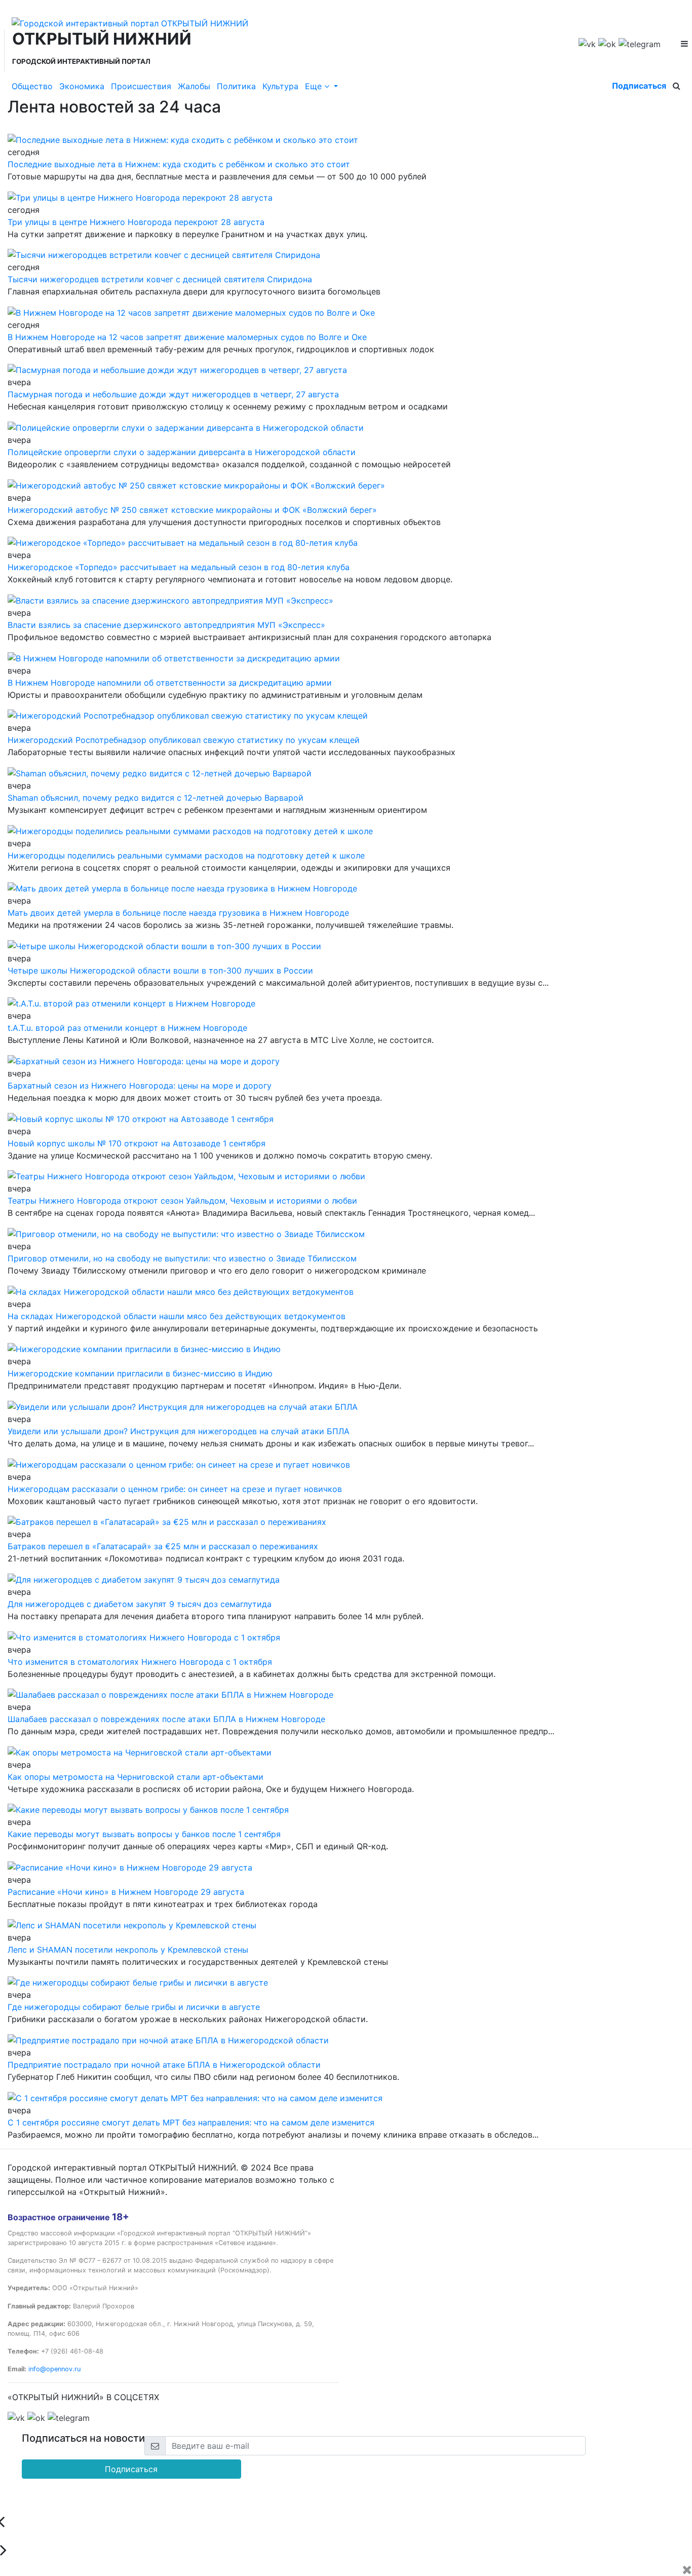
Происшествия (141, 86)
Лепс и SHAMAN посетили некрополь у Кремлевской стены (128, 1950)
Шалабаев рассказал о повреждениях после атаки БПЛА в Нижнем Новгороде (166, 1719)
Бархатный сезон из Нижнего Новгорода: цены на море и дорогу (140, 1086)
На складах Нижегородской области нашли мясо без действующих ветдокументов (177, 1316)
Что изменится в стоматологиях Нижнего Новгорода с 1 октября (140, 1662)
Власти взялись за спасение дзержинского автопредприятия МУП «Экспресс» (166, 625)
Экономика (82, 86)
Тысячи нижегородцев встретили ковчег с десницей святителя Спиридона (160, 279)
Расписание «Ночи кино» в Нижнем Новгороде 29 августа (126, 1892)
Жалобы (194, 86)
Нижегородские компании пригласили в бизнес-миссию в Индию (140, 1373)
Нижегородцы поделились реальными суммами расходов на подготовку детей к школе (186, 855)
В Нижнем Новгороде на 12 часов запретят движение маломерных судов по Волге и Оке (187, 337)
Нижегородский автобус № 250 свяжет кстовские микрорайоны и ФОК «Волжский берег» (192, 510)
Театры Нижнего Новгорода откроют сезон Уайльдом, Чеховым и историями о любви (182, 1201)
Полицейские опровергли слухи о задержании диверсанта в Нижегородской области (182, 452)
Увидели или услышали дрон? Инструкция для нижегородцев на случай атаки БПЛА (179, 1431)
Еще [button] (315, 86)
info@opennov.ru (54, 2369)
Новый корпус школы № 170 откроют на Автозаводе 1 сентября (137, 1143)
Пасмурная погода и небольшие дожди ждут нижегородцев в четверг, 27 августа (173, 394)
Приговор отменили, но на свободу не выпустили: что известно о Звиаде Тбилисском (182, 1258)
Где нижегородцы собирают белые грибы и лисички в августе (134, 2007)
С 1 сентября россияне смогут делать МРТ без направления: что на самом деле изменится (191, 2122)
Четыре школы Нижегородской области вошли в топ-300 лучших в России (160, 970)
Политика (236, 86)
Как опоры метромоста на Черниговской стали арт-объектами (136, 1777)
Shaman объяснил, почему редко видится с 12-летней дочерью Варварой (156, 798)
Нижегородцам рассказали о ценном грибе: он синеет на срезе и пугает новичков (175, 1489)
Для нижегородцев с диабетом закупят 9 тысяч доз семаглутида (140, 1604)
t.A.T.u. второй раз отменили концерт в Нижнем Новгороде (127, 1028)
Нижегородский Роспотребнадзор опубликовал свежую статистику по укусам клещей (184, 740)
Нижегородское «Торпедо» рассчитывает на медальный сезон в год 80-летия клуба (179, 567)
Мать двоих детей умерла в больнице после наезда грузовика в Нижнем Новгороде (178, 913)
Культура (280, 86)
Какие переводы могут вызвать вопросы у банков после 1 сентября (144, 1834)
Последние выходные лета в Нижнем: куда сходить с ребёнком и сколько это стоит (179, 164)
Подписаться (639, 86)
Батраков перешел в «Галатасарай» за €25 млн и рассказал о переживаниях (163, 1546)
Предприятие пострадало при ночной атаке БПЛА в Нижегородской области (164, 2065)
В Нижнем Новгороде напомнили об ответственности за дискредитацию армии (170, 683)
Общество (32, 86)
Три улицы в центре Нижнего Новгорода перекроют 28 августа (136, 222)
